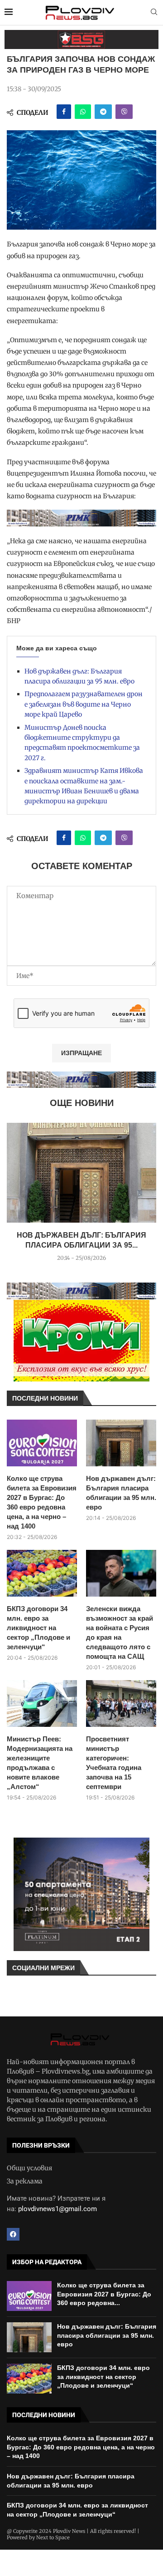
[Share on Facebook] (64, 112)
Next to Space (53, 2537)
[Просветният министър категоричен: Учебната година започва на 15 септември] (121, 1703)
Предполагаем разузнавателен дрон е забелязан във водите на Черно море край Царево (84, 704)
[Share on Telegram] (103, 112)
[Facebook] (13, 2234)
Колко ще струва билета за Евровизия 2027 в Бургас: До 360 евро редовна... (104, 2294)
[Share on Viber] (124, 112)
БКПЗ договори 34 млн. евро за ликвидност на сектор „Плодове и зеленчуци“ (38, 1628)
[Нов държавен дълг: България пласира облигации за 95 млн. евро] (81, 1173)
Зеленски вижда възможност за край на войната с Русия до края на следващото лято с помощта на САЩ (120, 1632)
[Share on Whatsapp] (83, 112)
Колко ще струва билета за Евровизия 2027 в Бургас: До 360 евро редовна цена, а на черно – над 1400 (42, 1502)
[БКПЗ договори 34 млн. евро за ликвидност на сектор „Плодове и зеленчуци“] (42, 1573)
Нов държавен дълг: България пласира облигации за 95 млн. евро (121, 1493)
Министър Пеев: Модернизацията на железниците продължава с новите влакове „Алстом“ (40, 1763)
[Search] (154, 13)
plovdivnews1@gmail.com (58, 2209)
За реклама (25, 2181)
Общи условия (29, 2168)
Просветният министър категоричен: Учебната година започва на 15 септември (114, 1763)
